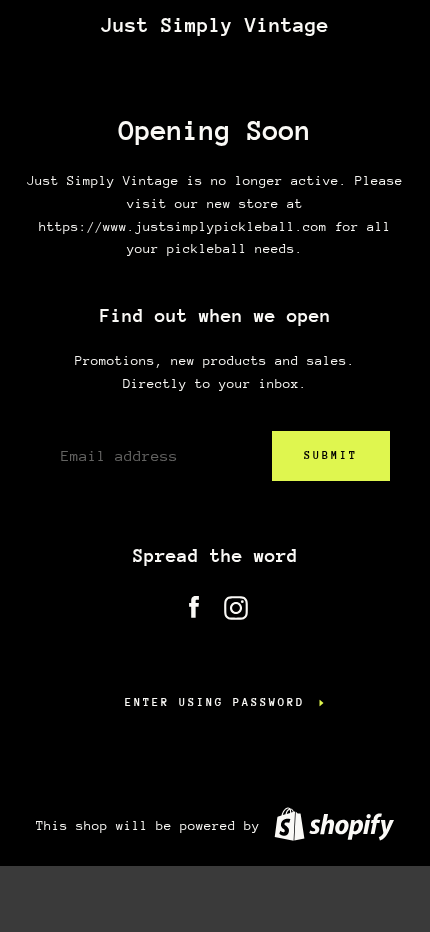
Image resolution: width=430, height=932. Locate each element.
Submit (331, 455)
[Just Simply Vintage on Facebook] (194, 603)
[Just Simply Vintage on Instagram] (236, 603)
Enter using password (215, 702)
